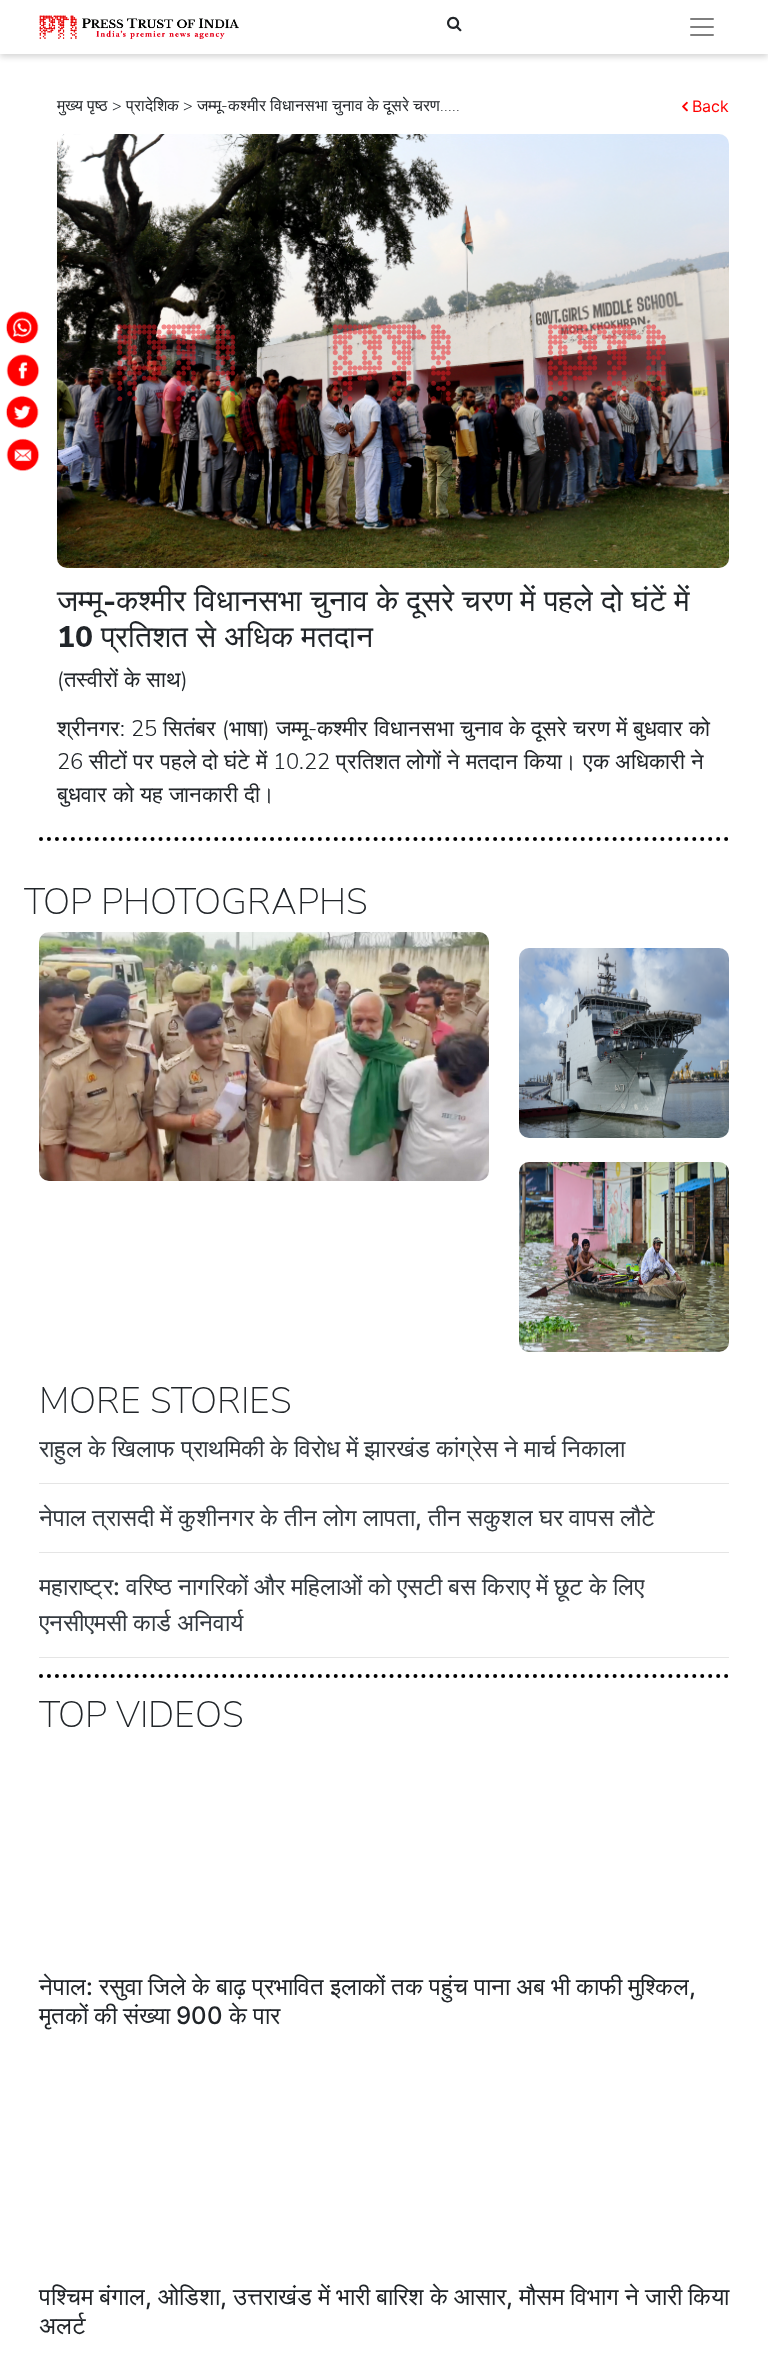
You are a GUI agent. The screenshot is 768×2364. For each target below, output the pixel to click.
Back (710, 106)
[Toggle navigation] (702, 27)
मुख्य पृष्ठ (82, 106)
